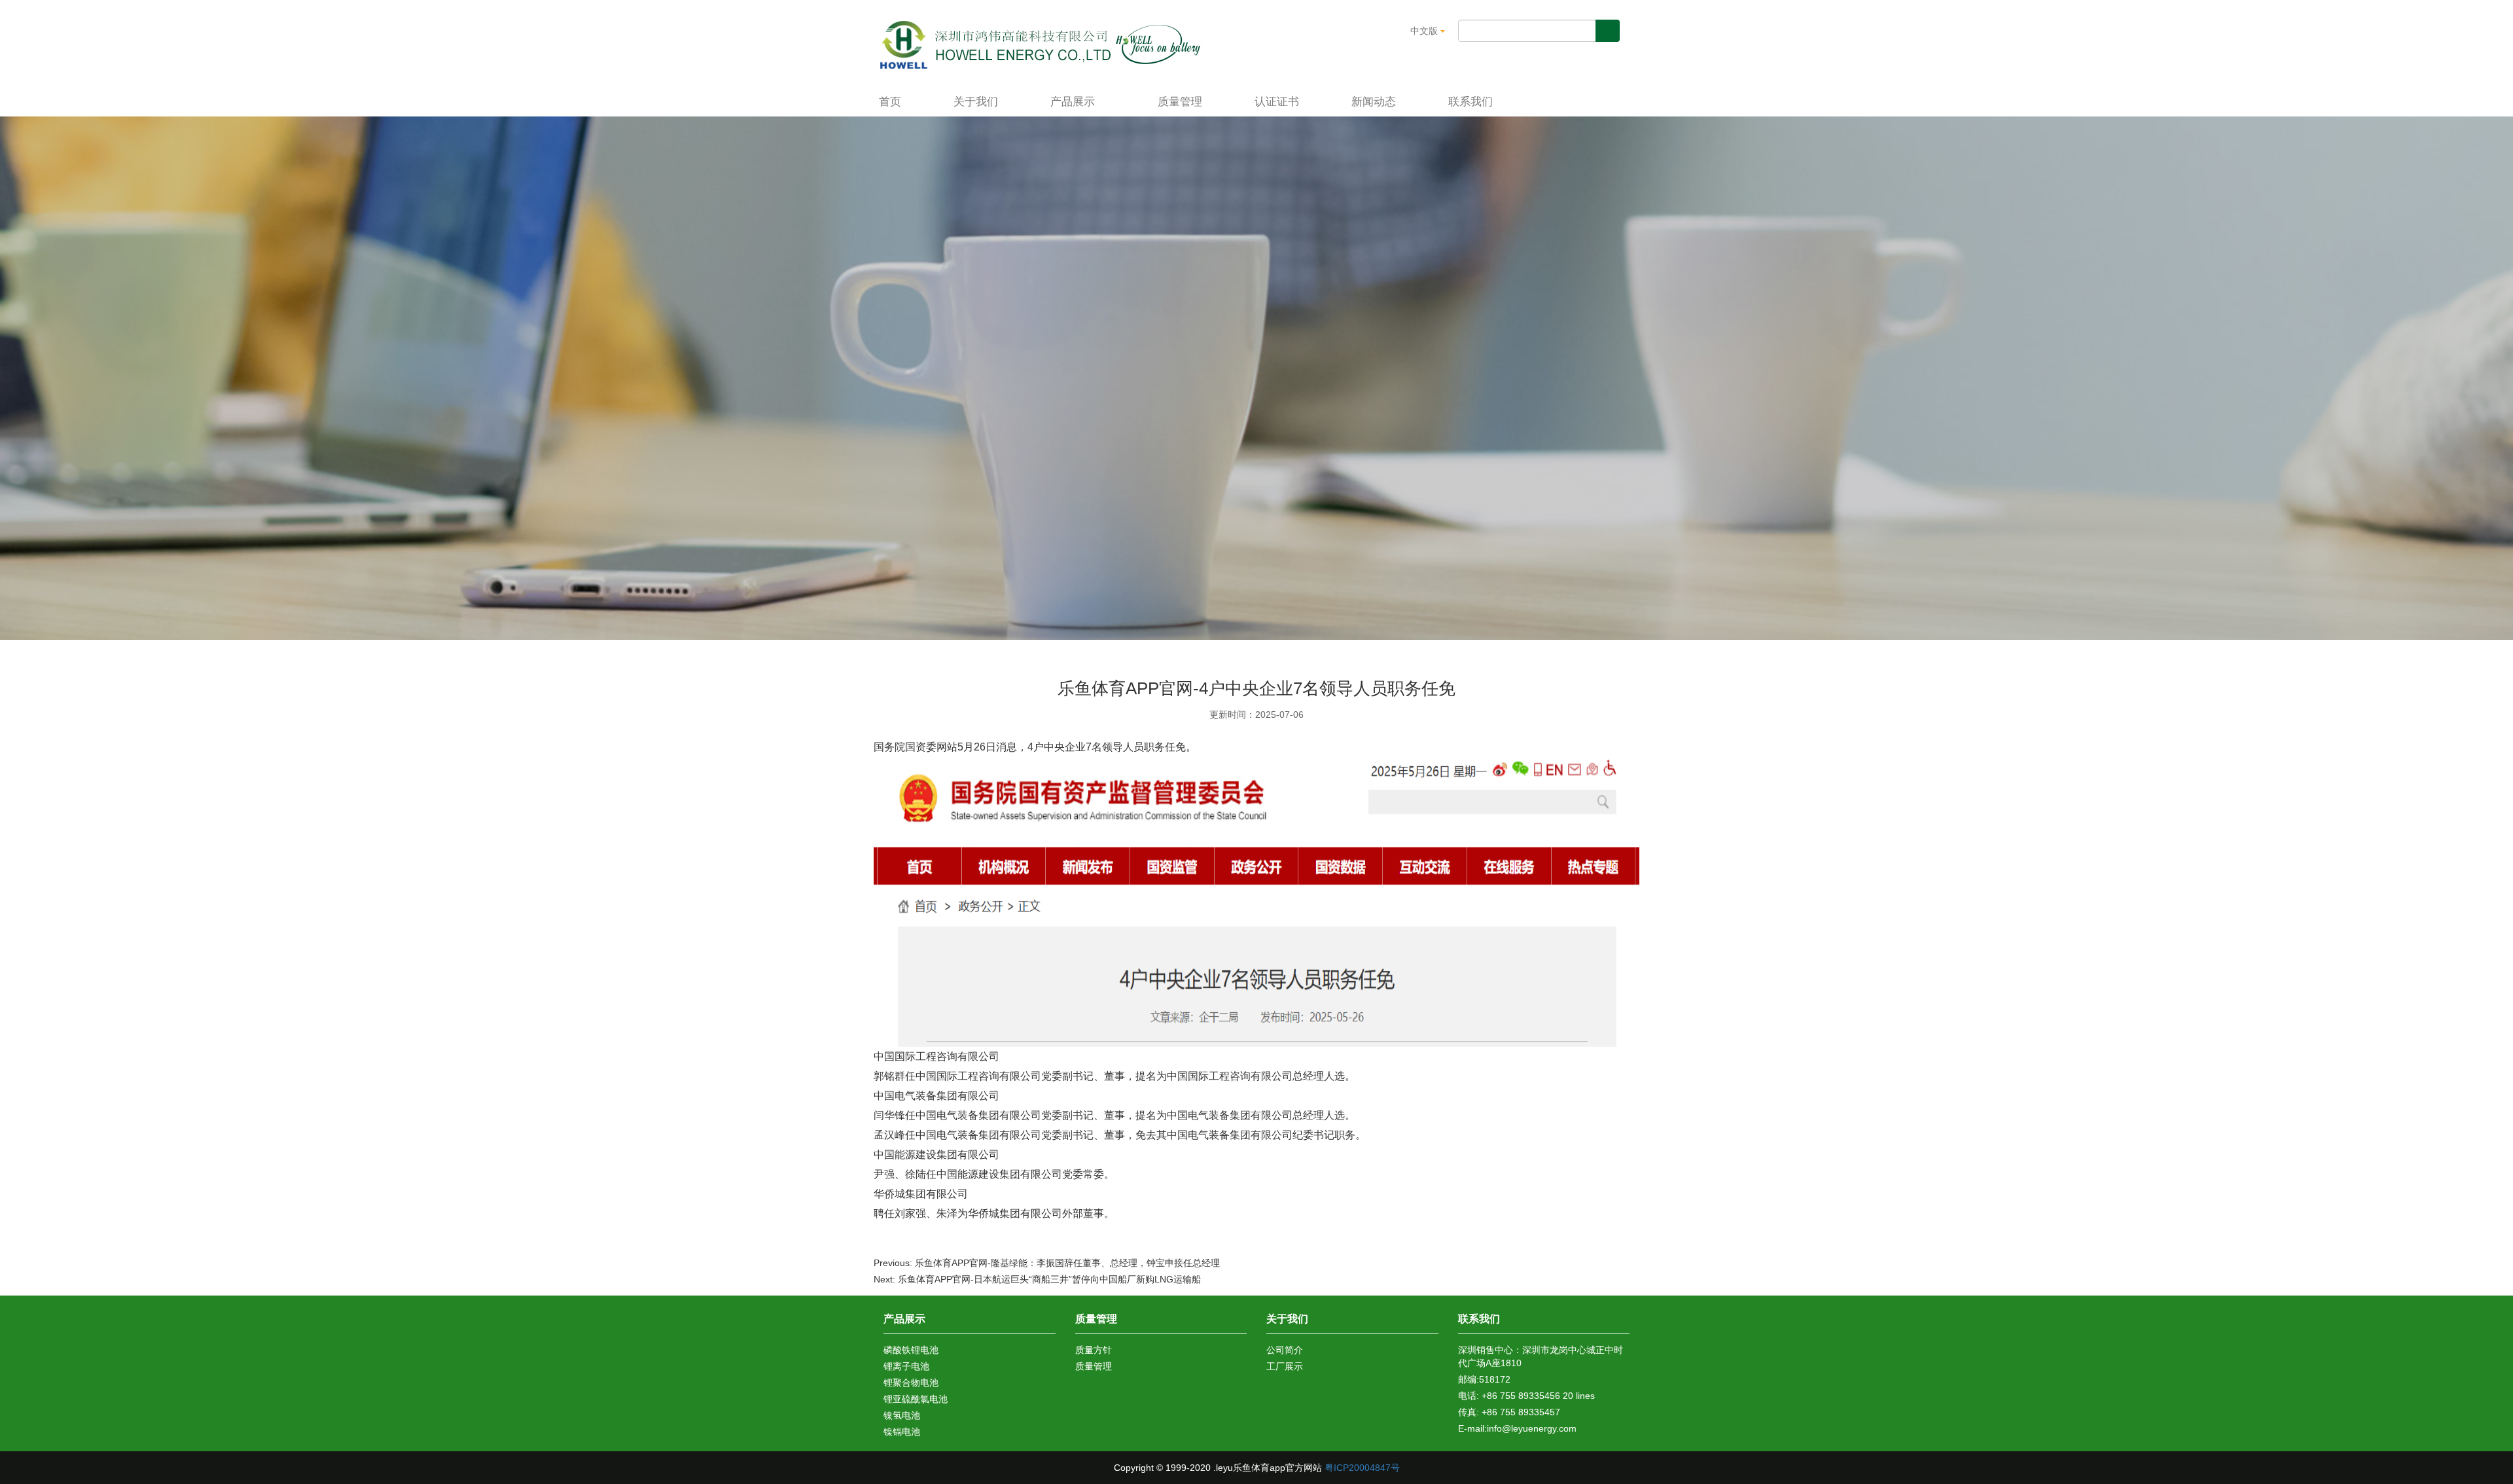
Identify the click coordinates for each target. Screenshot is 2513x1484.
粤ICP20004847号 (1362, 1468)
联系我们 (1470, 102)
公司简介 (1285, 1350)
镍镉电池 (902, 1432)
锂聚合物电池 (911, 1383)
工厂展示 (1285, 1366)
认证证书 (1277, 102)
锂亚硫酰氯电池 (916, 1399)
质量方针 (1094, 1350)
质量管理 (1180, 102)
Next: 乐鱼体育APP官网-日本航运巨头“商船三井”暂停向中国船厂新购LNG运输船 (1037, 1279)
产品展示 (1074, 102)
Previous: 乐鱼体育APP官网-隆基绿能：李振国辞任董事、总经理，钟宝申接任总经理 (1047, 1263)
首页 (890, 102)
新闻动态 (1374, 102)
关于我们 (976, 102)
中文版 (1425, 31)
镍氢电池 (902, 1415)
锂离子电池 (906, 1366)
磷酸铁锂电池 (911, 1350)
